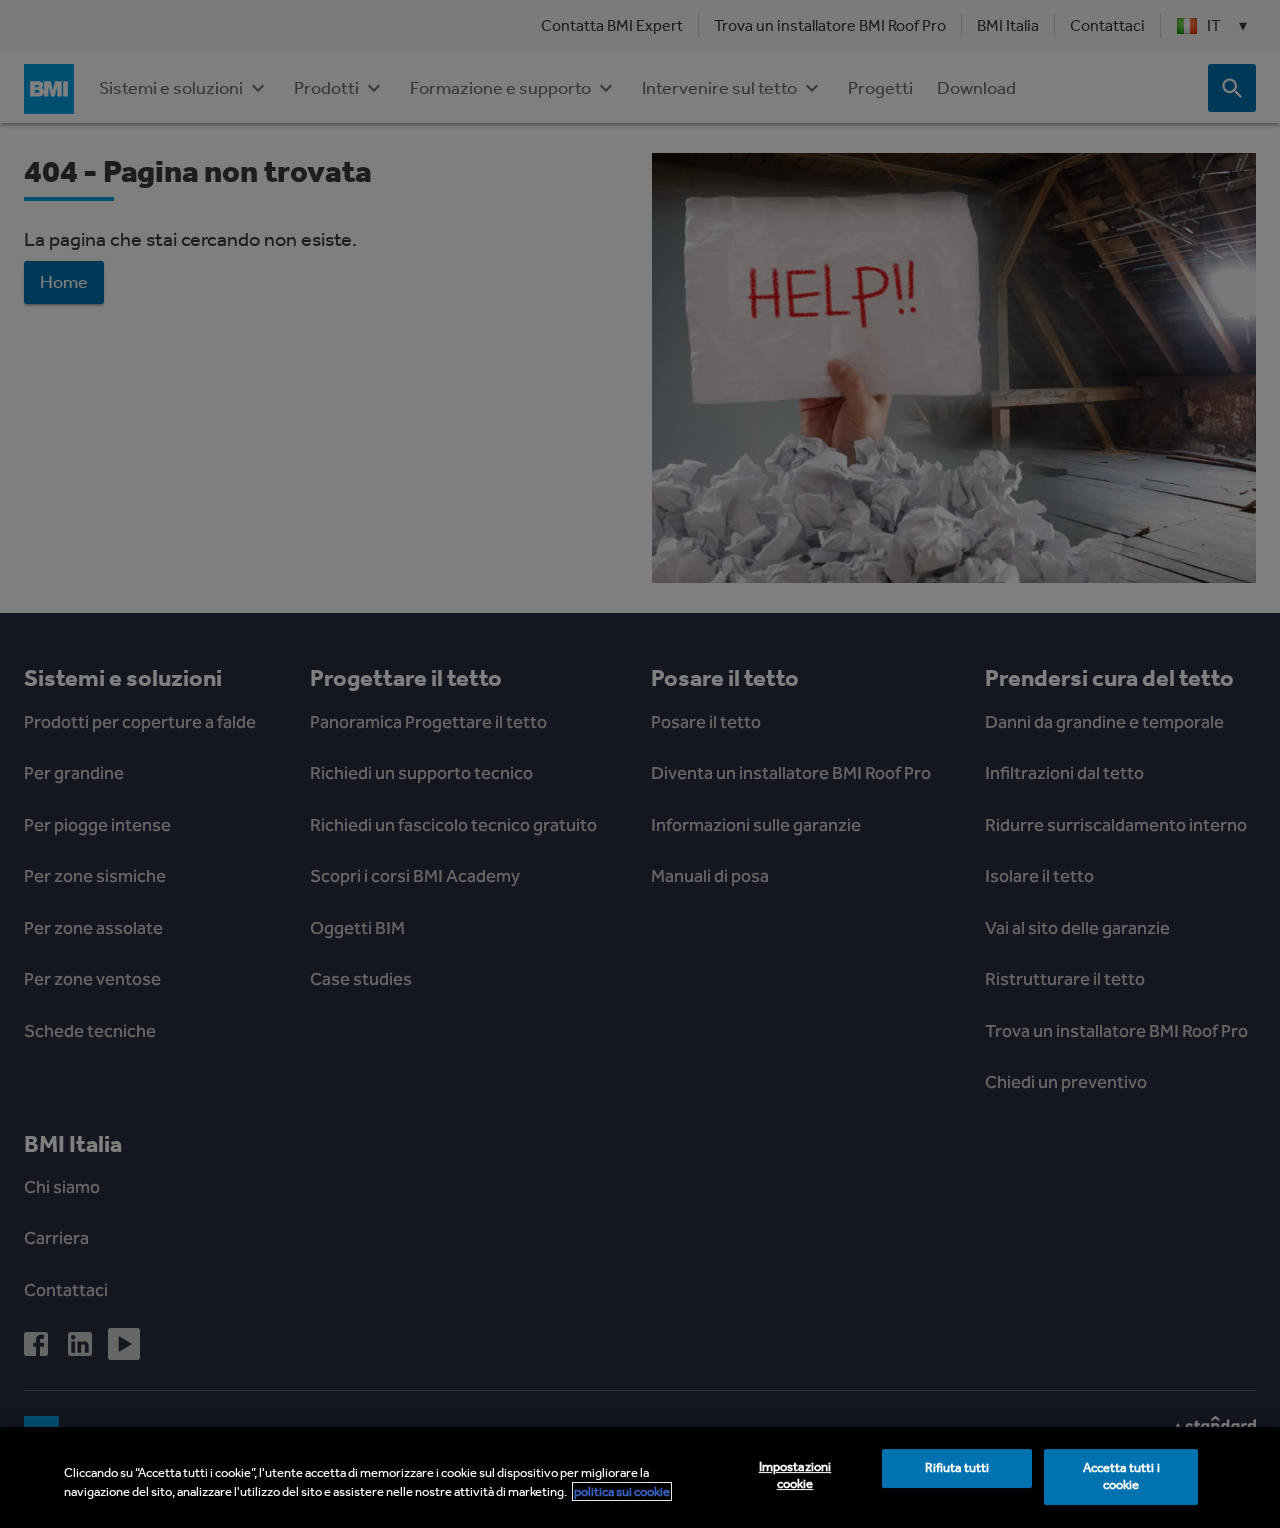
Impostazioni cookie (795, 1476)
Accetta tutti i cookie (1121, 1477)
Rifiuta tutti (957, 1468)
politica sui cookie (622, 1491)
